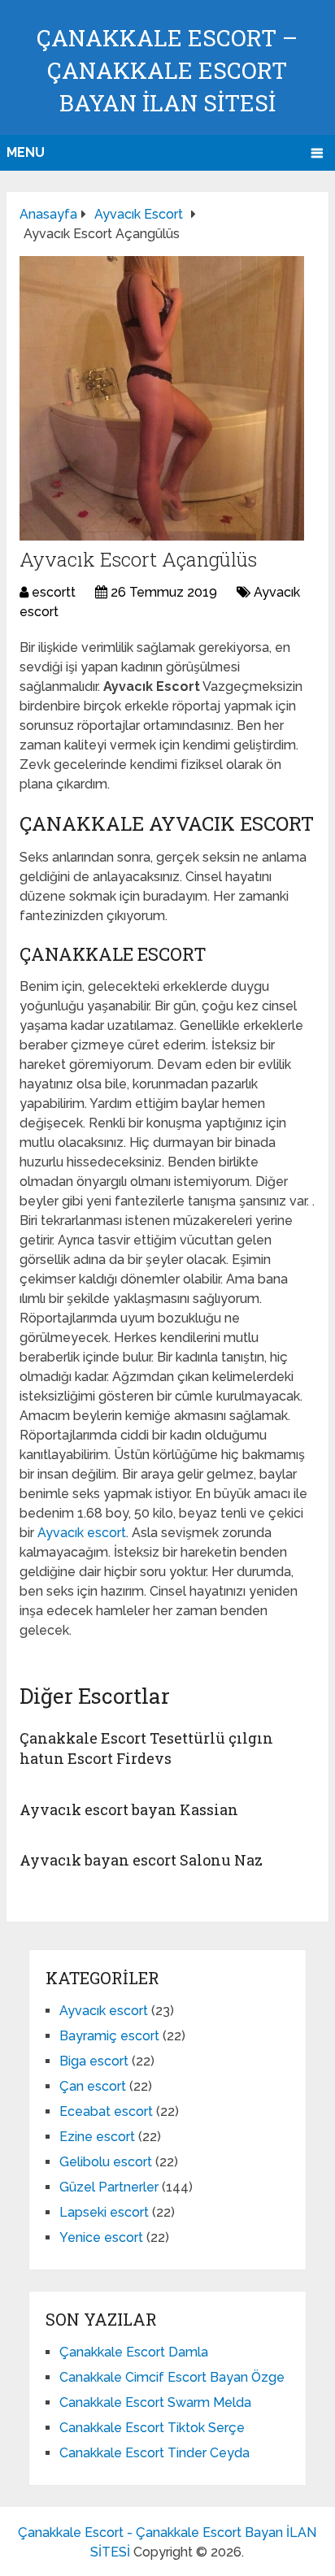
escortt (54, 592)
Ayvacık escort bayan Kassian (129, 1809)
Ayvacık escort (82, 1533)
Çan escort (93, 2086)
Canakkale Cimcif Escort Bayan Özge (172, 2377)
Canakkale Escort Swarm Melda (155, 2402)
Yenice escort (101, 2237)
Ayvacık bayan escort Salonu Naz (141, 1860)
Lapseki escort (104, 2212)
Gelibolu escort (106, 2162)
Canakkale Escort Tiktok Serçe (152, 2428)
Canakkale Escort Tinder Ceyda (154, 2453)
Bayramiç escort (109, 2036)
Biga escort (94, 2061)
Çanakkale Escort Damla (134, 2352)
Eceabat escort (106, 2111)
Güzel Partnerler (109, 2187)
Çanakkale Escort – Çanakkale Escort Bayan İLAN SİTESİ (167, 70)
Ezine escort (97, 2137)
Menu (26, 152)
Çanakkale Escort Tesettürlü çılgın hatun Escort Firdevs (146, 1748)
